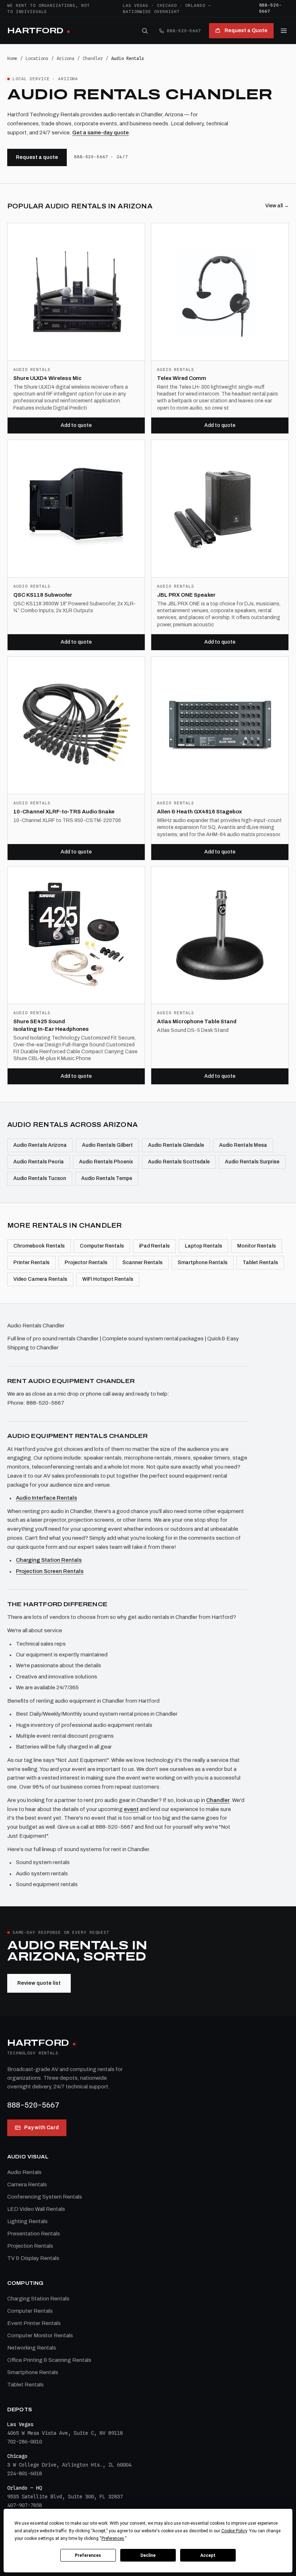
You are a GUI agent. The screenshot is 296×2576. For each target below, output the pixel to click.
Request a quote (37, 157)
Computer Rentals (102, 1246)
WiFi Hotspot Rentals (108, 1279)
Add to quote (76, 425)
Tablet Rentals (260, 1263)
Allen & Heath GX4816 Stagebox (199, 812)
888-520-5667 (271, 8)
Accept (208, 2555)
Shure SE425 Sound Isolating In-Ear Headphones (51, 1025)
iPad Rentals (154, 1246)
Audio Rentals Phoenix (106, 1162)
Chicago (167, 5)
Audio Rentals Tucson (40, 1178)
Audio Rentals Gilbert (107, 1145)
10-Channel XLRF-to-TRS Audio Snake (64, 812)
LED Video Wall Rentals (36, 2209)
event (131, 1809)
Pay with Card (42, 2128)
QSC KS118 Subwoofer (43, 595)
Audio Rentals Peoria (39, 1162)
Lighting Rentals (27, 2221)
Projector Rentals (86, 1263)
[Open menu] (284, 31)
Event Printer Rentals (34, 2323)
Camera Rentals (27, 2184)
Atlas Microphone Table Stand (197, 1021)
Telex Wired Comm (182, 378)
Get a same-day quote (101, 133)
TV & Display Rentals (33, 2258)
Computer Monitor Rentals (40, 2335)
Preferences (88, 2555)
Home (12, 58)
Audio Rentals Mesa (243, 1145)
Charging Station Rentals (49, 1560)
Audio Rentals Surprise (252, 1162)
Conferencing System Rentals (45, 2197)
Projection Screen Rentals (50, 1571)
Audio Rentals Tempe (107, 1178)
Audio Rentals (24, 2172)
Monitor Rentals (256, 1246)
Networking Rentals (32, 2348)
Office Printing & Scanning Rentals (49, 2360)
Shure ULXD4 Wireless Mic (47, 378)
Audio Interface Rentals (46, 1498)
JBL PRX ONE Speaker (186, 595)
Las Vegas (136, 5)
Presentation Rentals (34, 2234)
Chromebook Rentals (39, 1246)
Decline (148, 2555)
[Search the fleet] (145, 31)
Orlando (195, 5)
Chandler (93, 58)
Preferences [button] (113, 2538)
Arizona (66, 58)
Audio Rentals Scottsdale (179, 1162)
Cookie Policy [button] (234, 2531)
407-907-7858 (25, 2505)
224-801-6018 (25, 2473)
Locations (37, 58)
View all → (277, 206)
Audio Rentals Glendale (176, 1145)
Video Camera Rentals (40, 1279)
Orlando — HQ (25, 2488)
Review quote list (39, 1983)
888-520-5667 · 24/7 (101, 157)
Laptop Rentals (203, 1246)
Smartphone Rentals (203, 1263)
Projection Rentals (30, 2246)
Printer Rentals (31, 1263)
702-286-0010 (25, 2442)
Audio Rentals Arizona (40, 1145)
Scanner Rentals (142, 1263)
